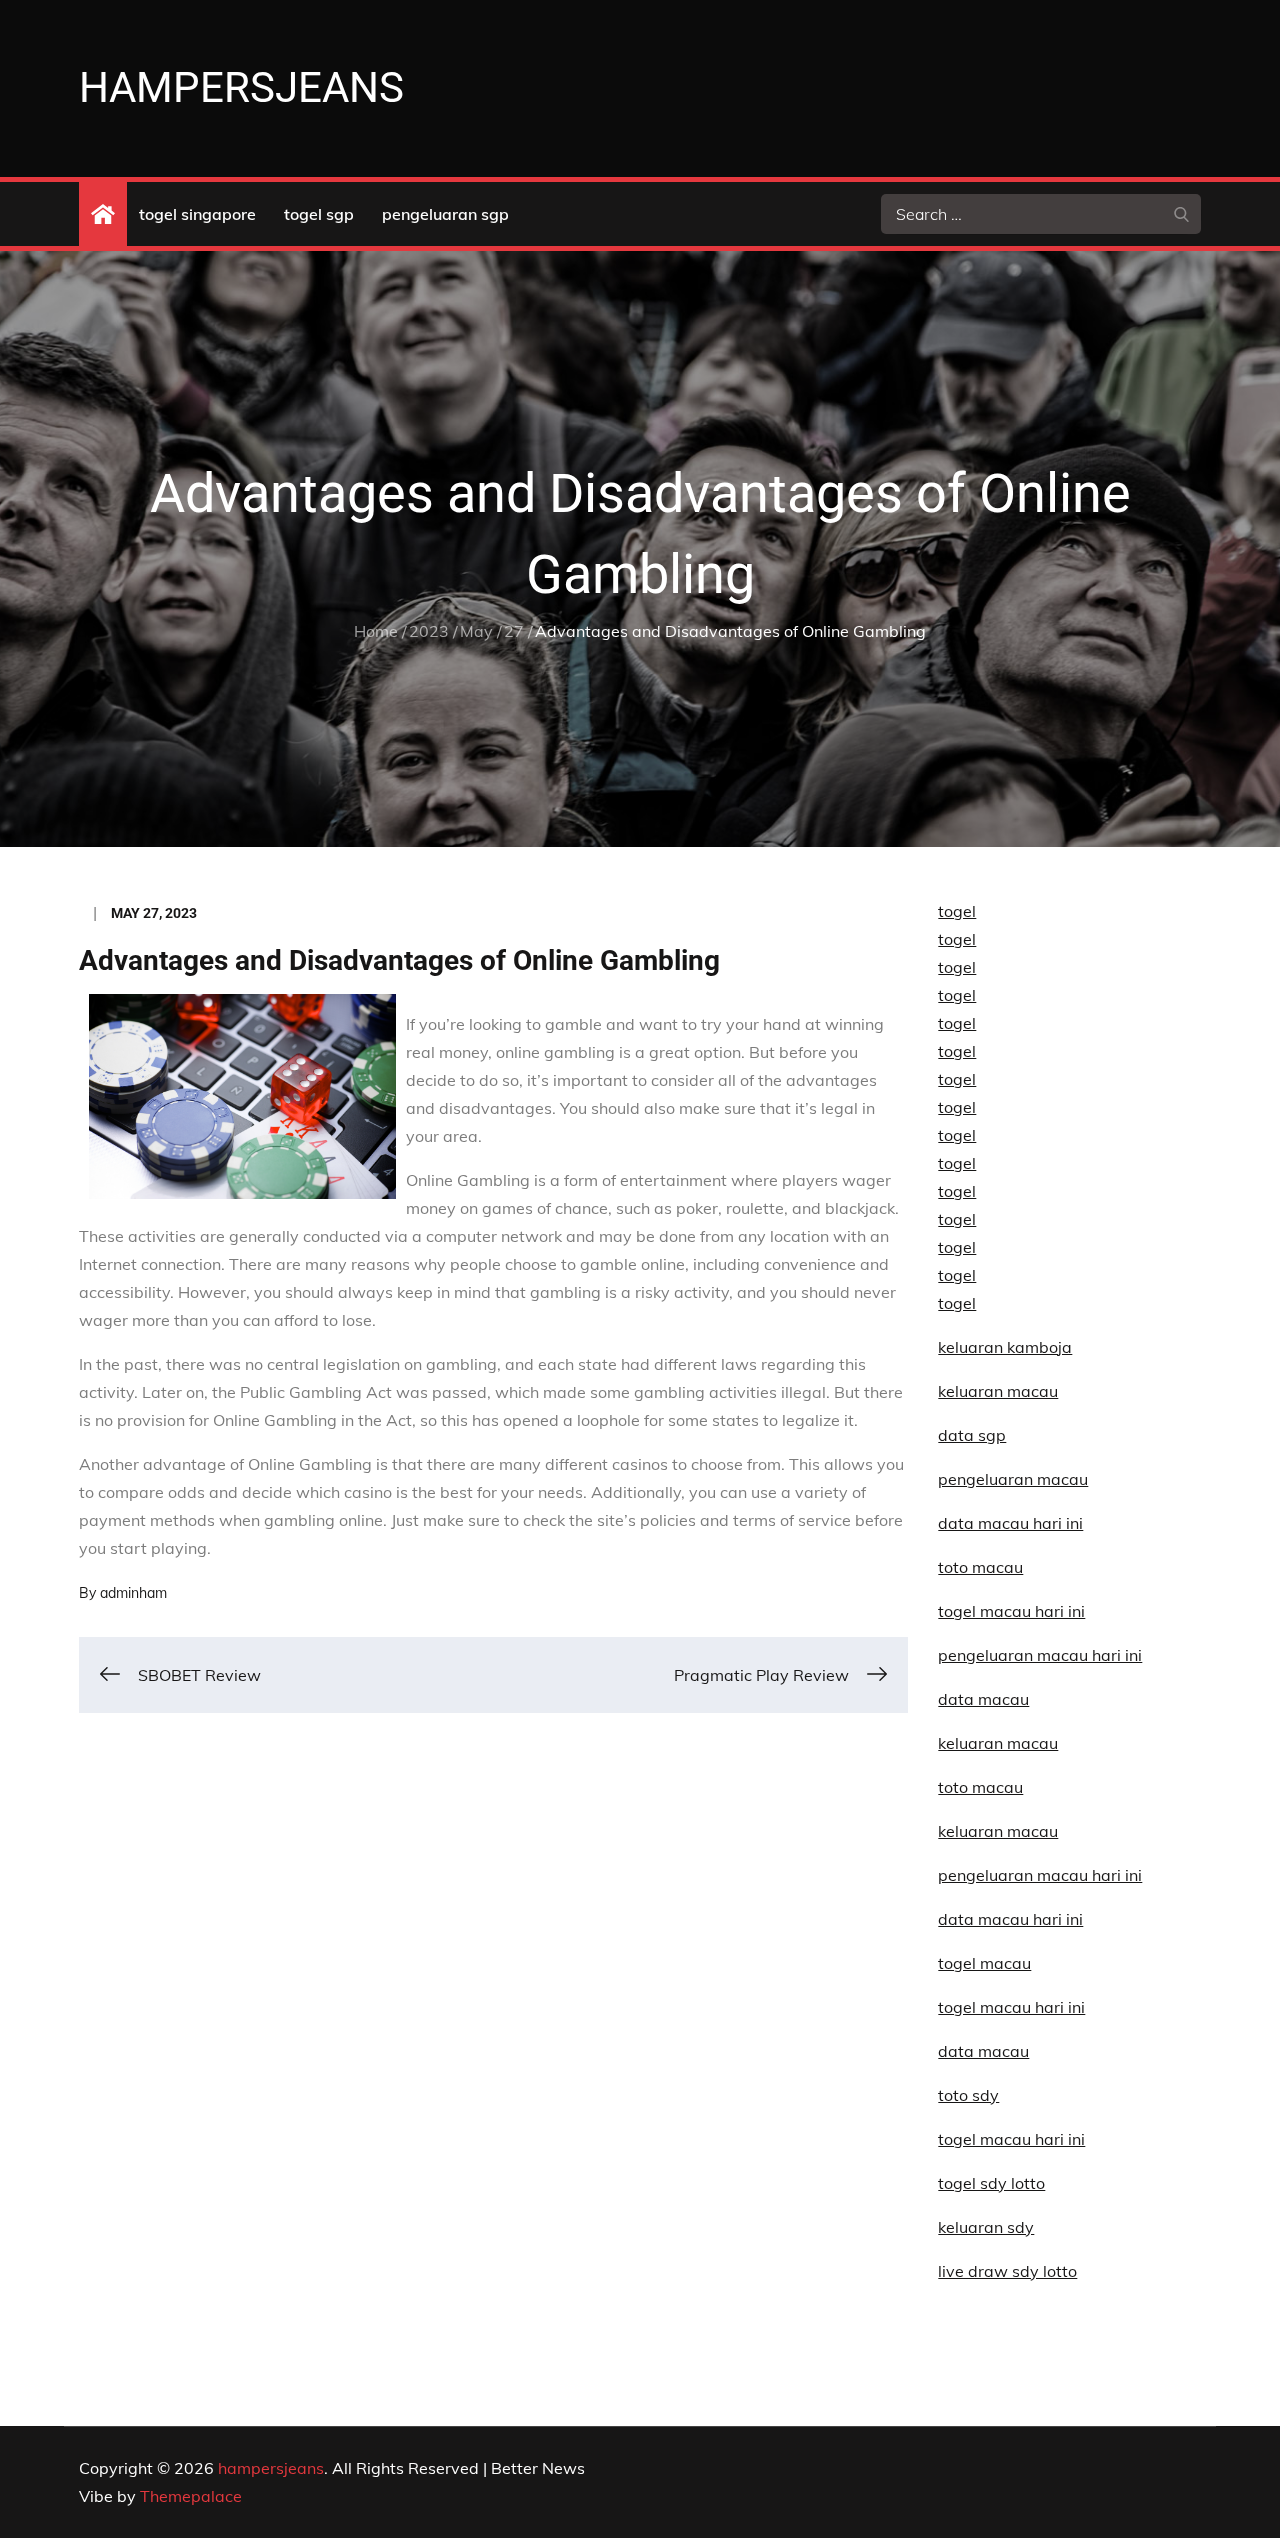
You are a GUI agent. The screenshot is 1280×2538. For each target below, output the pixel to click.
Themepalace (191, 2496)
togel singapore (197, 214)
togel (957, 911)
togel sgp (319, 214)
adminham (133, 1593)
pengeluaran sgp (445, 214)
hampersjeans (241, 87)
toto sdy (968, 2095)
